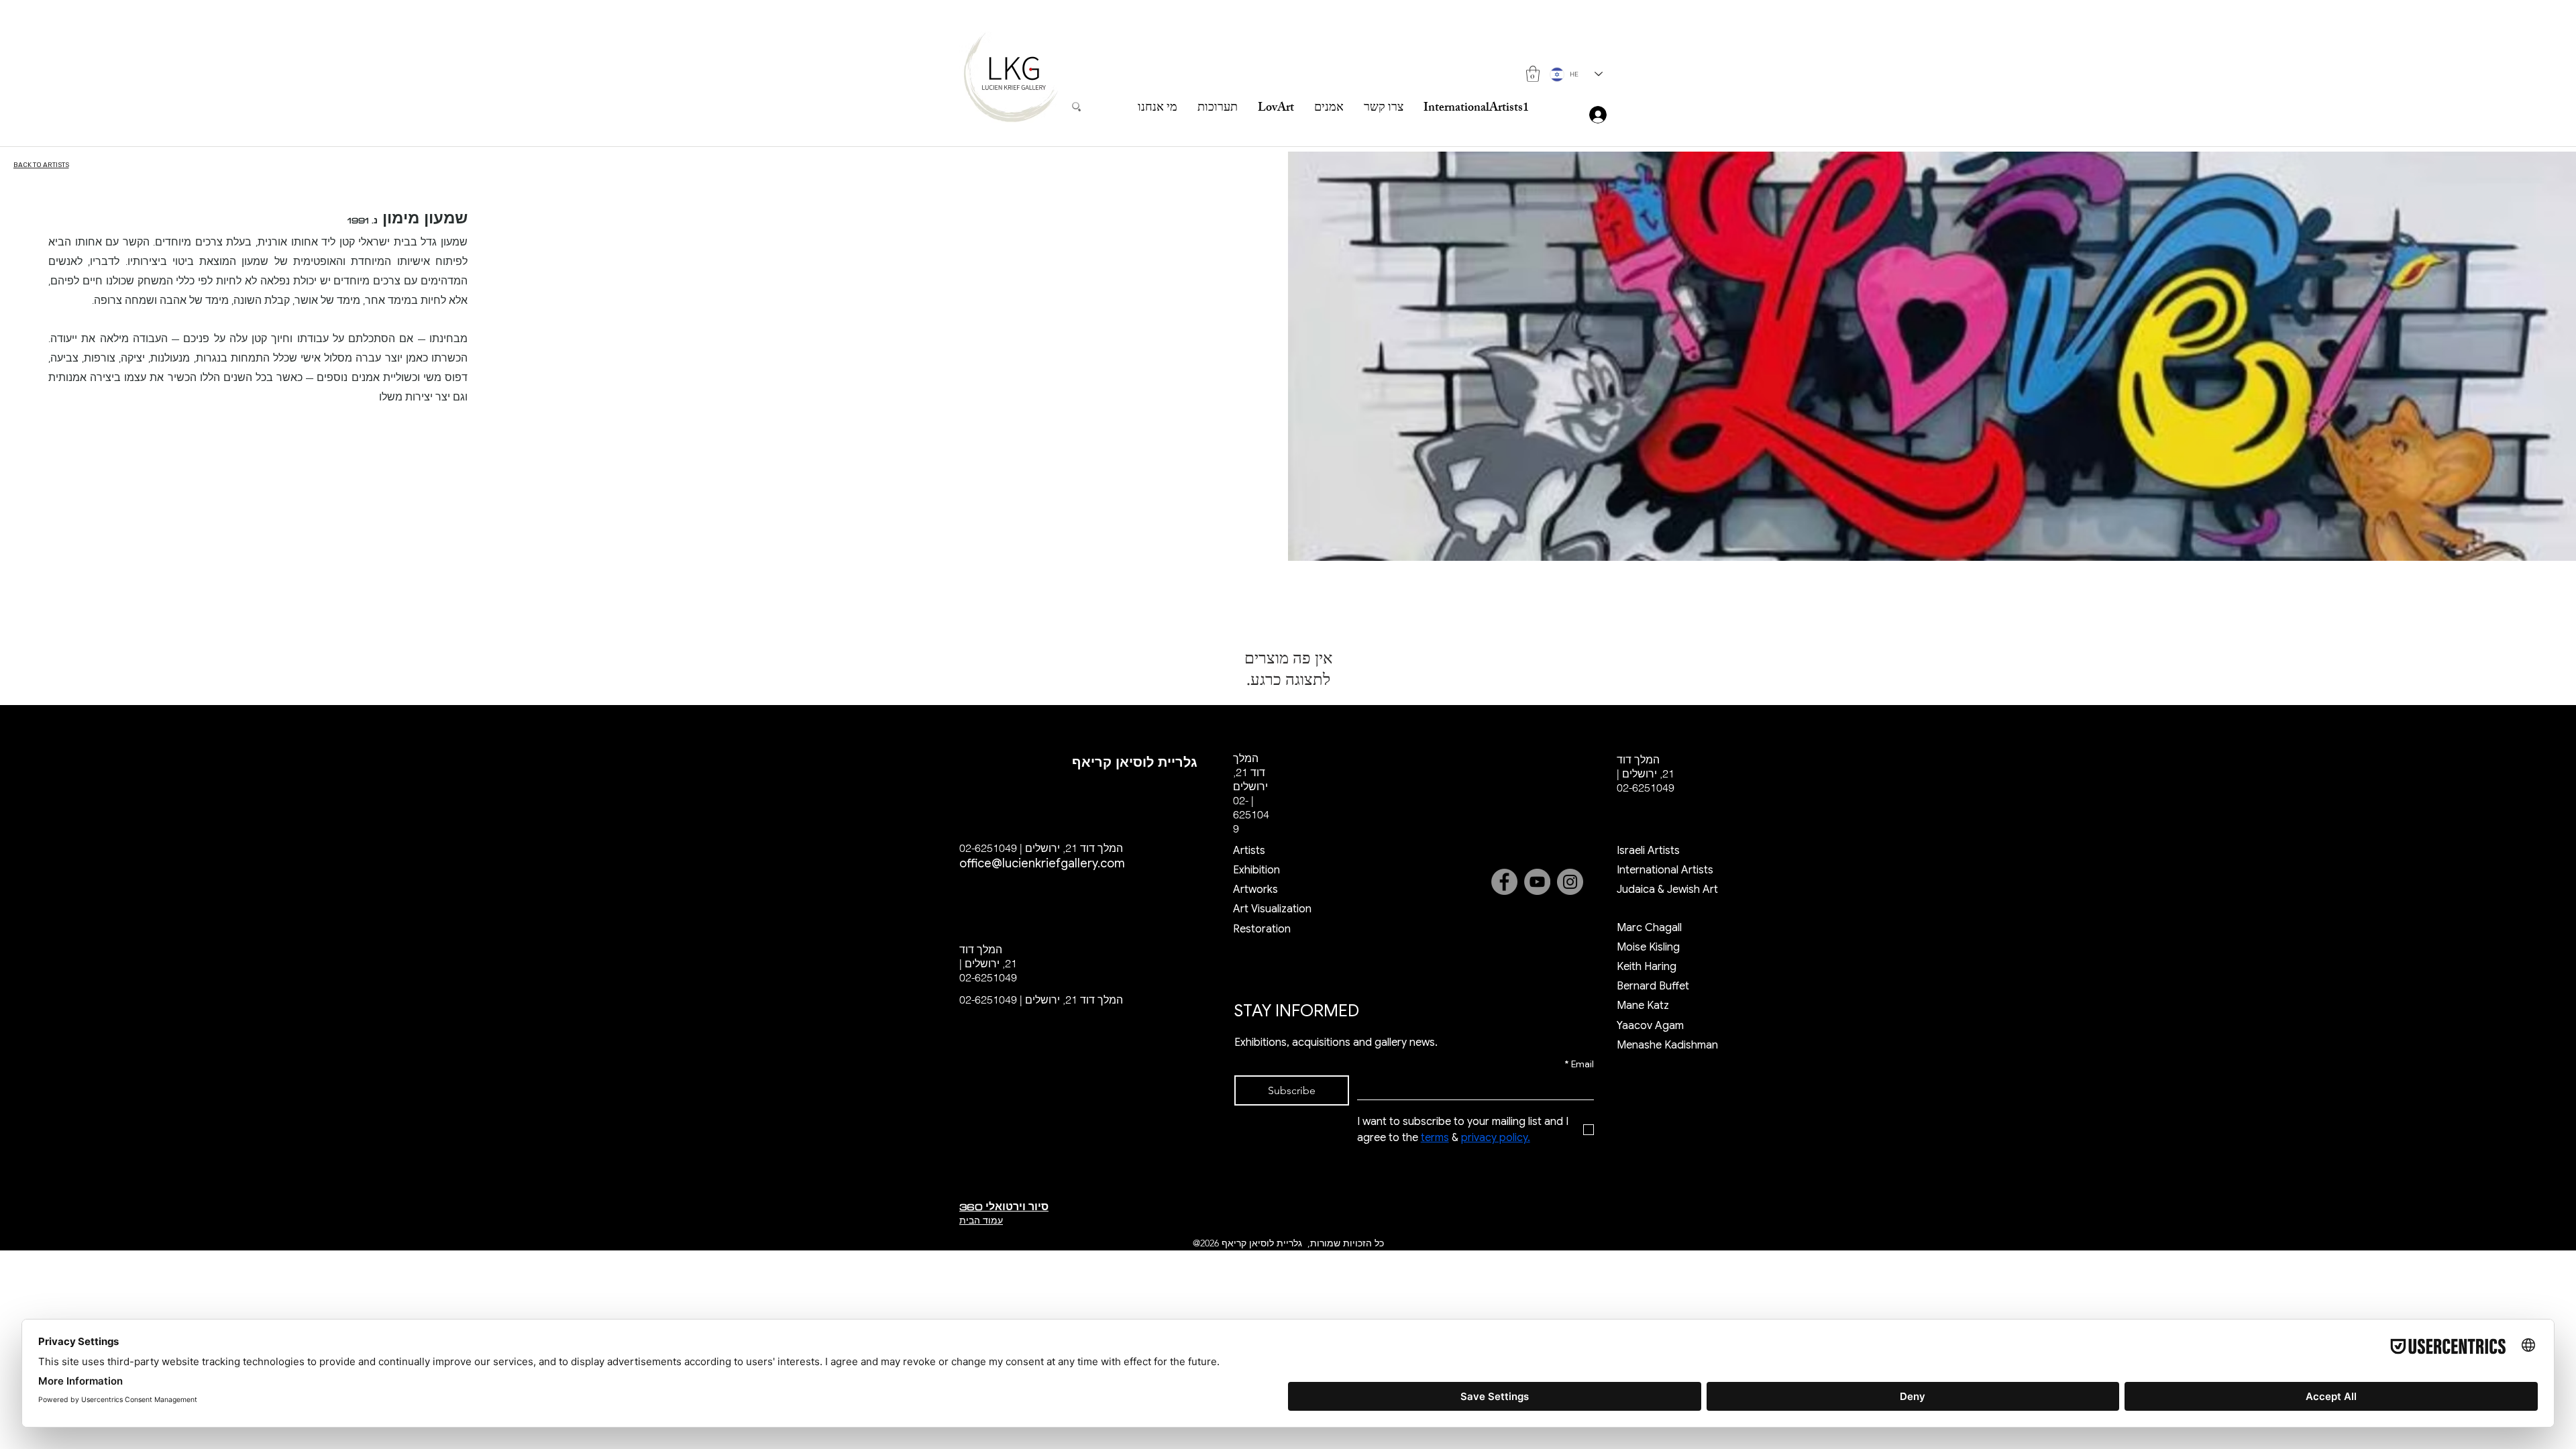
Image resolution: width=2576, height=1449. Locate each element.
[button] (1533, 74)
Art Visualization (1272, 909)
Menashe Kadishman (1667, 1045)
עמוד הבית (981, 1220)
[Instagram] (1570, 882)
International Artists (1665, 870)
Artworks (1255, 890)
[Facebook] (1504, 882)
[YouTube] (1537, 882)
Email (1579, 1064)
